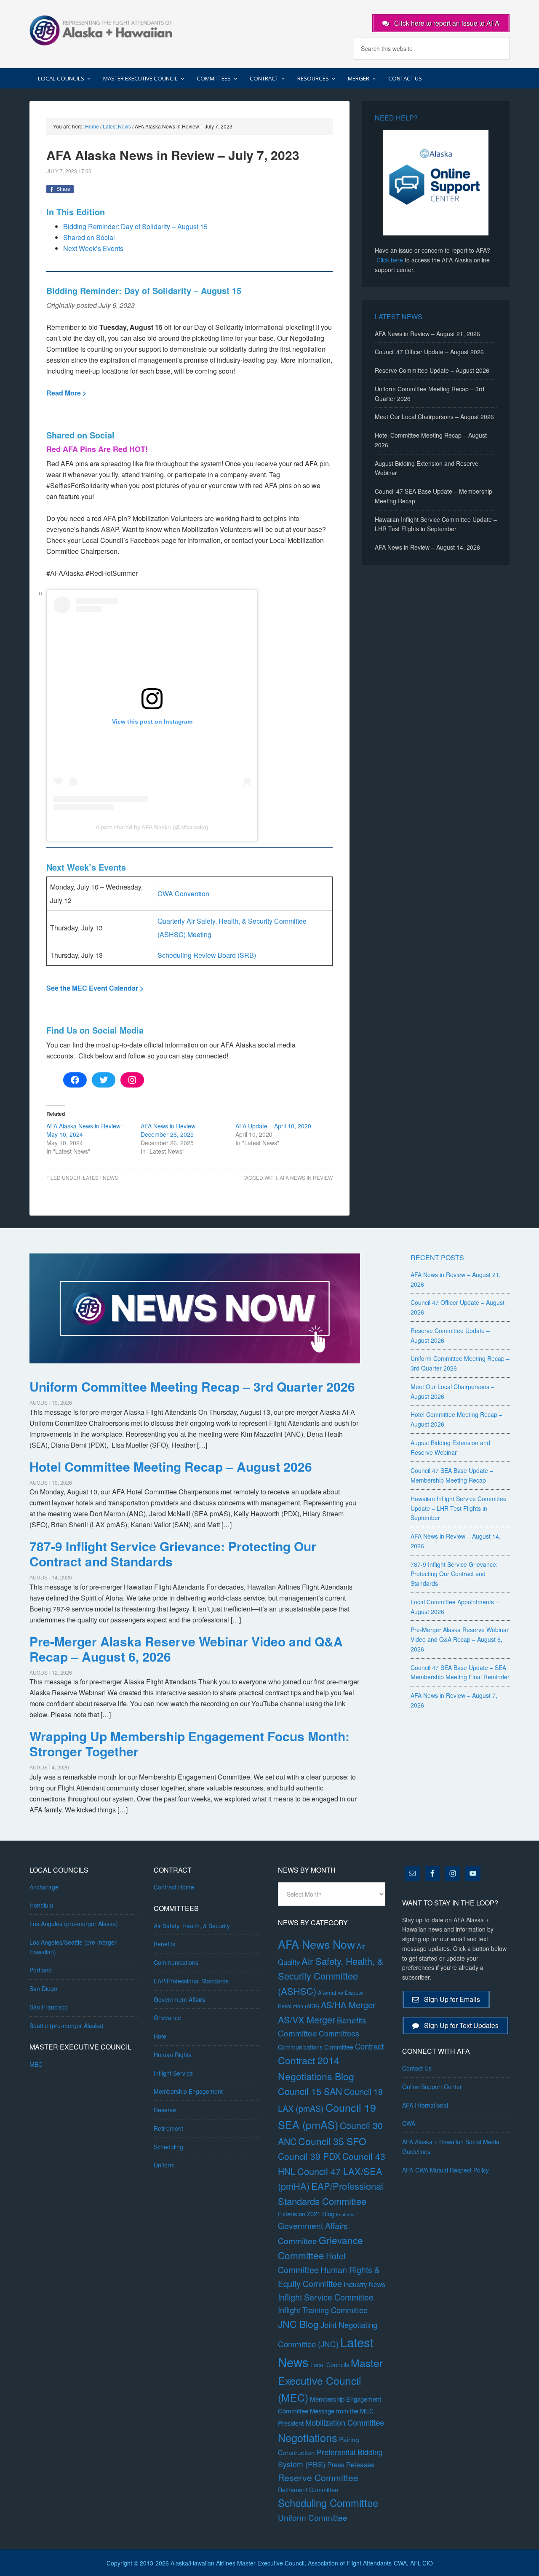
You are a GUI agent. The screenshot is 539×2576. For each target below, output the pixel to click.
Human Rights (173, 2055)
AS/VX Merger (307, 2019)
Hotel (161, 2036)
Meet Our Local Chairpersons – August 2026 (434, 417)
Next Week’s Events (93, 248)
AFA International (425, 2105)
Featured (345, 2214)
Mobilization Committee (345, 2422)
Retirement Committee (308, 2490)
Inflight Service (173, 2073)
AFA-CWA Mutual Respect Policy (446, 2170)
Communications (176, 1962)
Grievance (167, 2018)
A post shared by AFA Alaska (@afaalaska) (152, 827)
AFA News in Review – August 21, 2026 (427, 334)
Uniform (164, 2165)
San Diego (43, 1988)
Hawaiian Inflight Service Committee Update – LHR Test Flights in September (459, 1508)
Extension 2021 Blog (306, 2214)
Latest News (100, 1177)
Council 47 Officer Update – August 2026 (429, 352)
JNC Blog (298, 2324)
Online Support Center (432, 2087)
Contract (369, 2046)
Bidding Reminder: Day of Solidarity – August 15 (135, 226)
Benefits (164, 1944)
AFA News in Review (306, 1177)
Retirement (168, 2128)
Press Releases (351, 2465)
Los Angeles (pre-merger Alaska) (74, 1924)
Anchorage (44, 1887)
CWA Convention (183, 894)
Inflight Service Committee (326, 2297)
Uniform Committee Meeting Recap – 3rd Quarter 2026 (192, 1386)
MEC (36, 2064)
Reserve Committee (318, 2477)
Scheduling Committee (328, 2503)
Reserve (165, 2110)
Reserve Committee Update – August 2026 (432, 370)
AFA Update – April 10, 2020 (273, 1126)
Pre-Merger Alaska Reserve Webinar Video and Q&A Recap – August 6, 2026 (186, 1649)
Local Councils (330, 2365)
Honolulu (41, 1905)
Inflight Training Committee (323, 2310)
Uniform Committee (313, 2517)
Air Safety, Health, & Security (192, 1926)
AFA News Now (316, 1944)
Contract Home (174, 1887)
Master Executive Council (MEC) (330, 2380)
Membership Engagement (188, 2091)
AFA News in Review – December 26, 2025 (171, 1130)
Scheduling (168, 2147)
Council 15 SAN (310, 2091)
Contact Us (417, 2068)
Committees (339, 2033)
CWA (409, 2123)
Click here (390, 260)
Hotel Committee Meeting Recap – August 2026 (171, 1466)
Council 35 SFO (332, 2141)
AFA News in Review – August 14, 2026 (427, 547)
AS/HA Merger (348, 2005)
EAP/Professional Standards (191, 1981)
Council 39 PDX (309, 2156)
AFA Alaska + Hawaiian (101, 29)
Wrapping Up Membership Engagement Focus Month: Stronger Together (189, 1744)
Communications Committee (316, 2047)
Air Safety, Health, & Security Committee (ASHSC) (331, 1976)
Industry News (364, 2284)
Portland (41, 1970)
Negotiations (308, 2437)
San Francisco (49, 2007)
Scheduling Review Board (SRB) (207, 955)
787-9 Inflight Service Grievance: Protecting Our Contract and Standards (173, 1554)
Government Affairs (179, 1999)
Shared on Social (89, 237)
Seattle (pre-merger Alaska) (67, 2026)
